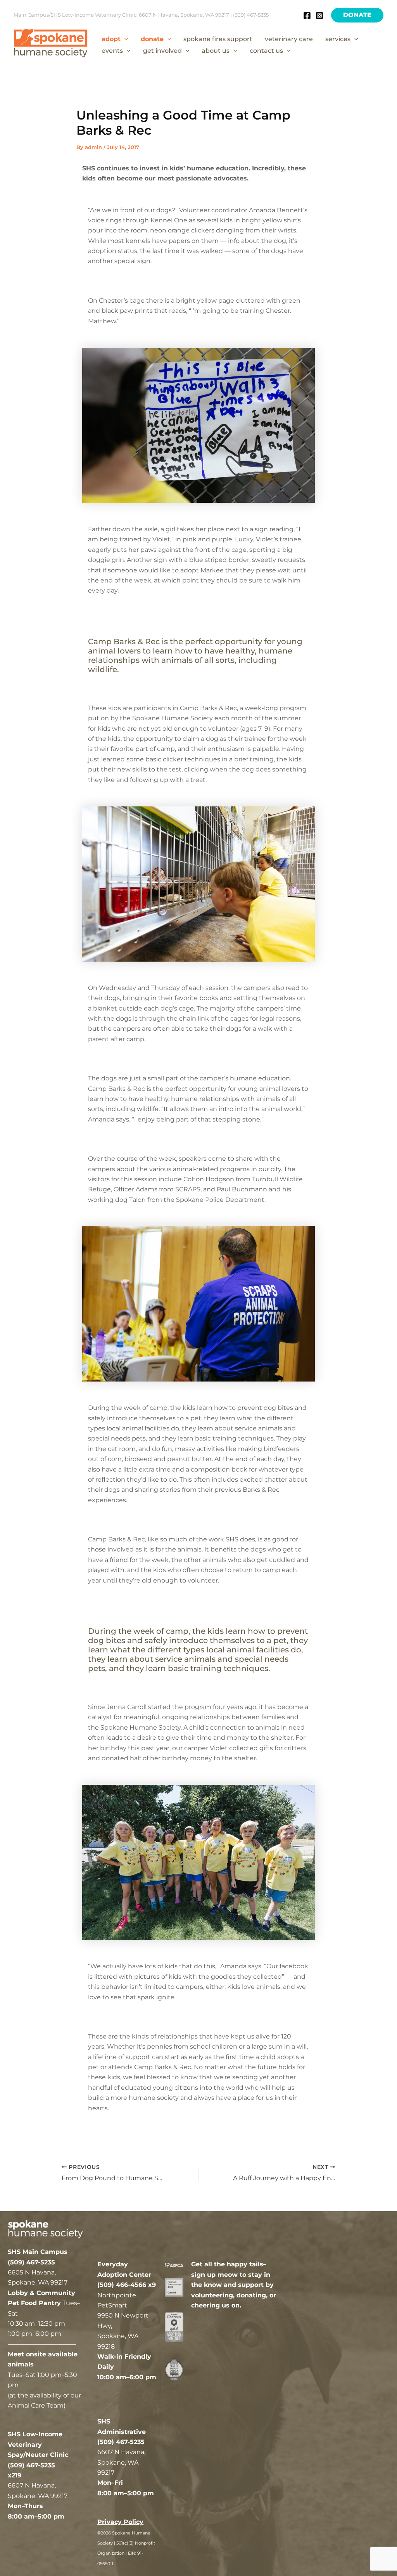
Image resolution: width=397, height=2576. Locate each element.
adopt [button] (111, 39)
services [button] (338, 39)
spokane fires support (218, 39)
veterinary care (289, 39)
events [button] (112, 51)
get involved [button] (162, 51)
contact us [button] (266, 51)
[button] (357, 15)
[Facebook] (307, 16)
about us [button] (216, 51)
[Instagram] (319, 16)
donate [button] (152, 39)
